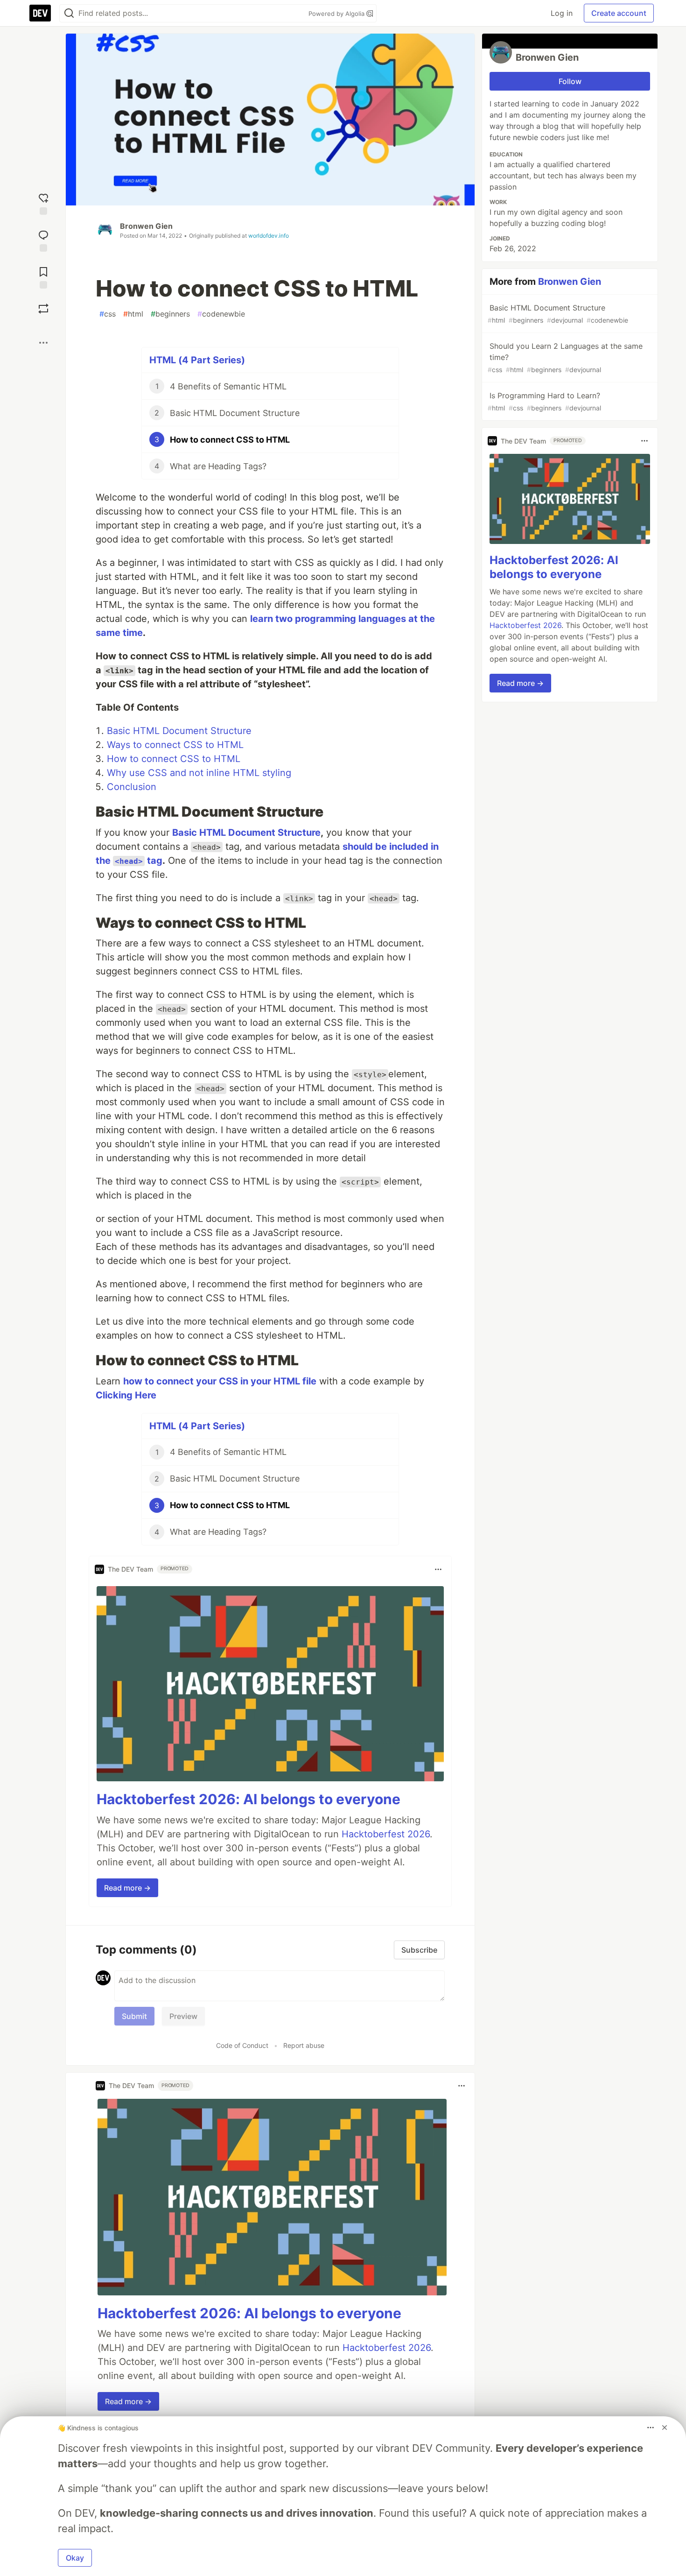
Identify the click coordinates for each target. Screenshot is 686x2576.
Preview (183, 2016)
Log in (562, 13)
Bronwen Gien (146, 226)
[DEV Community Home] (40, 13)
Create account (619, 13)
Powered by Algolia (337, 14)
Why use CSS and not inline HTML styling (199, 773)
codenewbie (221, 314)
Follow (570, 81)
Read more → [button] (127, 1888)
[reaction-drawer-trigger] (43, 203)
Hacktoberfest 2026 (386, 1834)
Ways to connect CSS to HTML (175, 745)
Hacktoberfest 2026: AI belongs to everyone (248, 1799)
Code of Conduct (242, 2045)
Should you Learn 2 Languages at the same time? (565, 357)
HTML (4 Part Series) (197, 360)
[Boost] (43, 309)
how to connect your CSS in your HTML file (220, 1381)
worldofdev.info (269, 236)
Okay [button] (75, 2558)
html (133, 314)
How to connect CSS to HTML (174, 759)
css (108, 314)
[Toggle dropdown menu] (438, 1569)
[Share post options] (43, 343)
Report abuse (304, 2045)
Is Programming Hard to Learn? (544, 401)
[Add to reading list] (43, 277)
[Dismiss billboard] (665, 2428)
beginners (170, 314)
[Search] (69, 13)
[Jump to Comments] (43, 240)
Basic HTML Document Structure (179, 731)
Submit (134, 2016)
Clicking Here (126, 1395)
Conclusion (132, 787)
